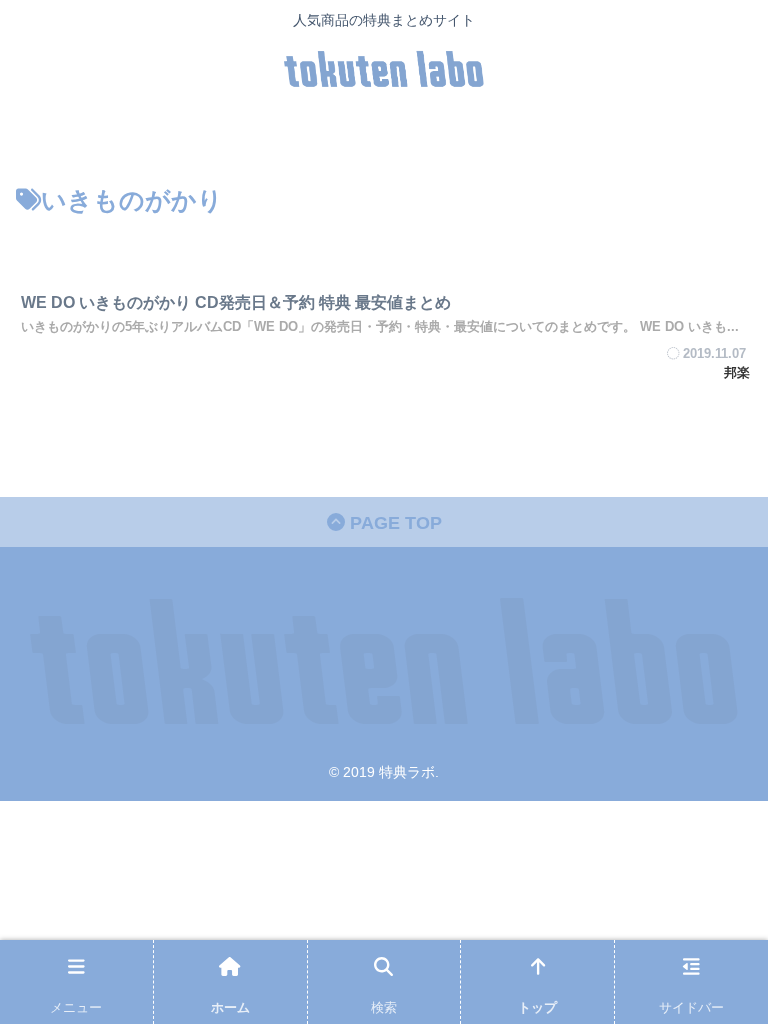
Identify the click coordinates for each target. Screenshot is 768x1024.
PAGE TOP (393, 523)
